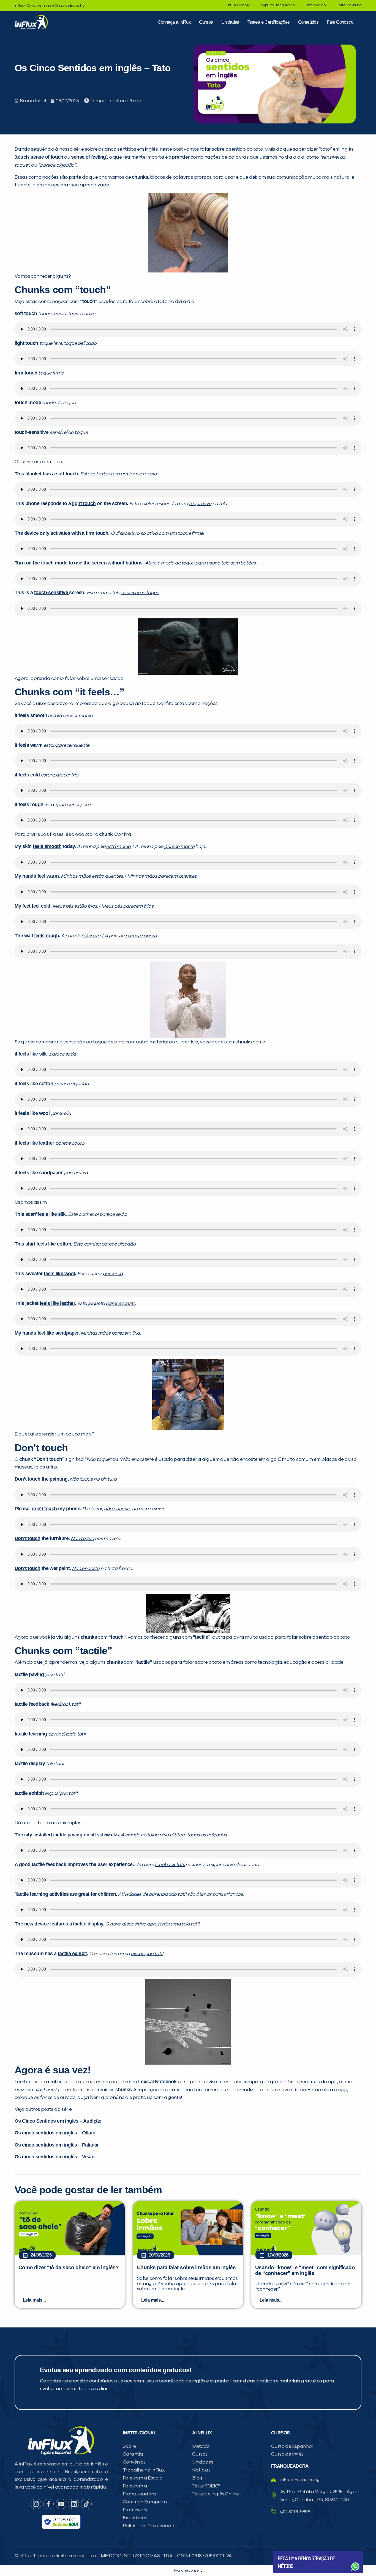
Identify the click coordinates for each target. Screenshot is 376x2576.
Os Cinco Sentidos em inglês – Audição (58, 2121)
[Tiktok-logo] (86, 2504)
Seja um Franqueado (278, 5)
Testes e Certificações (269, 22)
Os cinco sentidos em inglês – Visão (55, 2157)
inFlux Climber (239, 5)
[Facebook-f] (48, 2504)
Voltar (291, 2553)
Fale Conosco (340, 22)
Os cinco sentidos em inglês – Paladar (57, 2145)
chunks (140, 177)
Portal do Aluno (349, 5)
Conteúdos (308, 22)
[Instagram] (36, 2504)
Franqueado (316, 5)
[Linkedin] (74, 2504)
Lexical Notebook (157, 2082)
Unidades (230, 22)
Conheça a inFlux (174, 22)
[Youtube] (61, 2504)
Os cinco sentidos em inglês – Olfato (55, 2133)
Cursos (206, 22)
